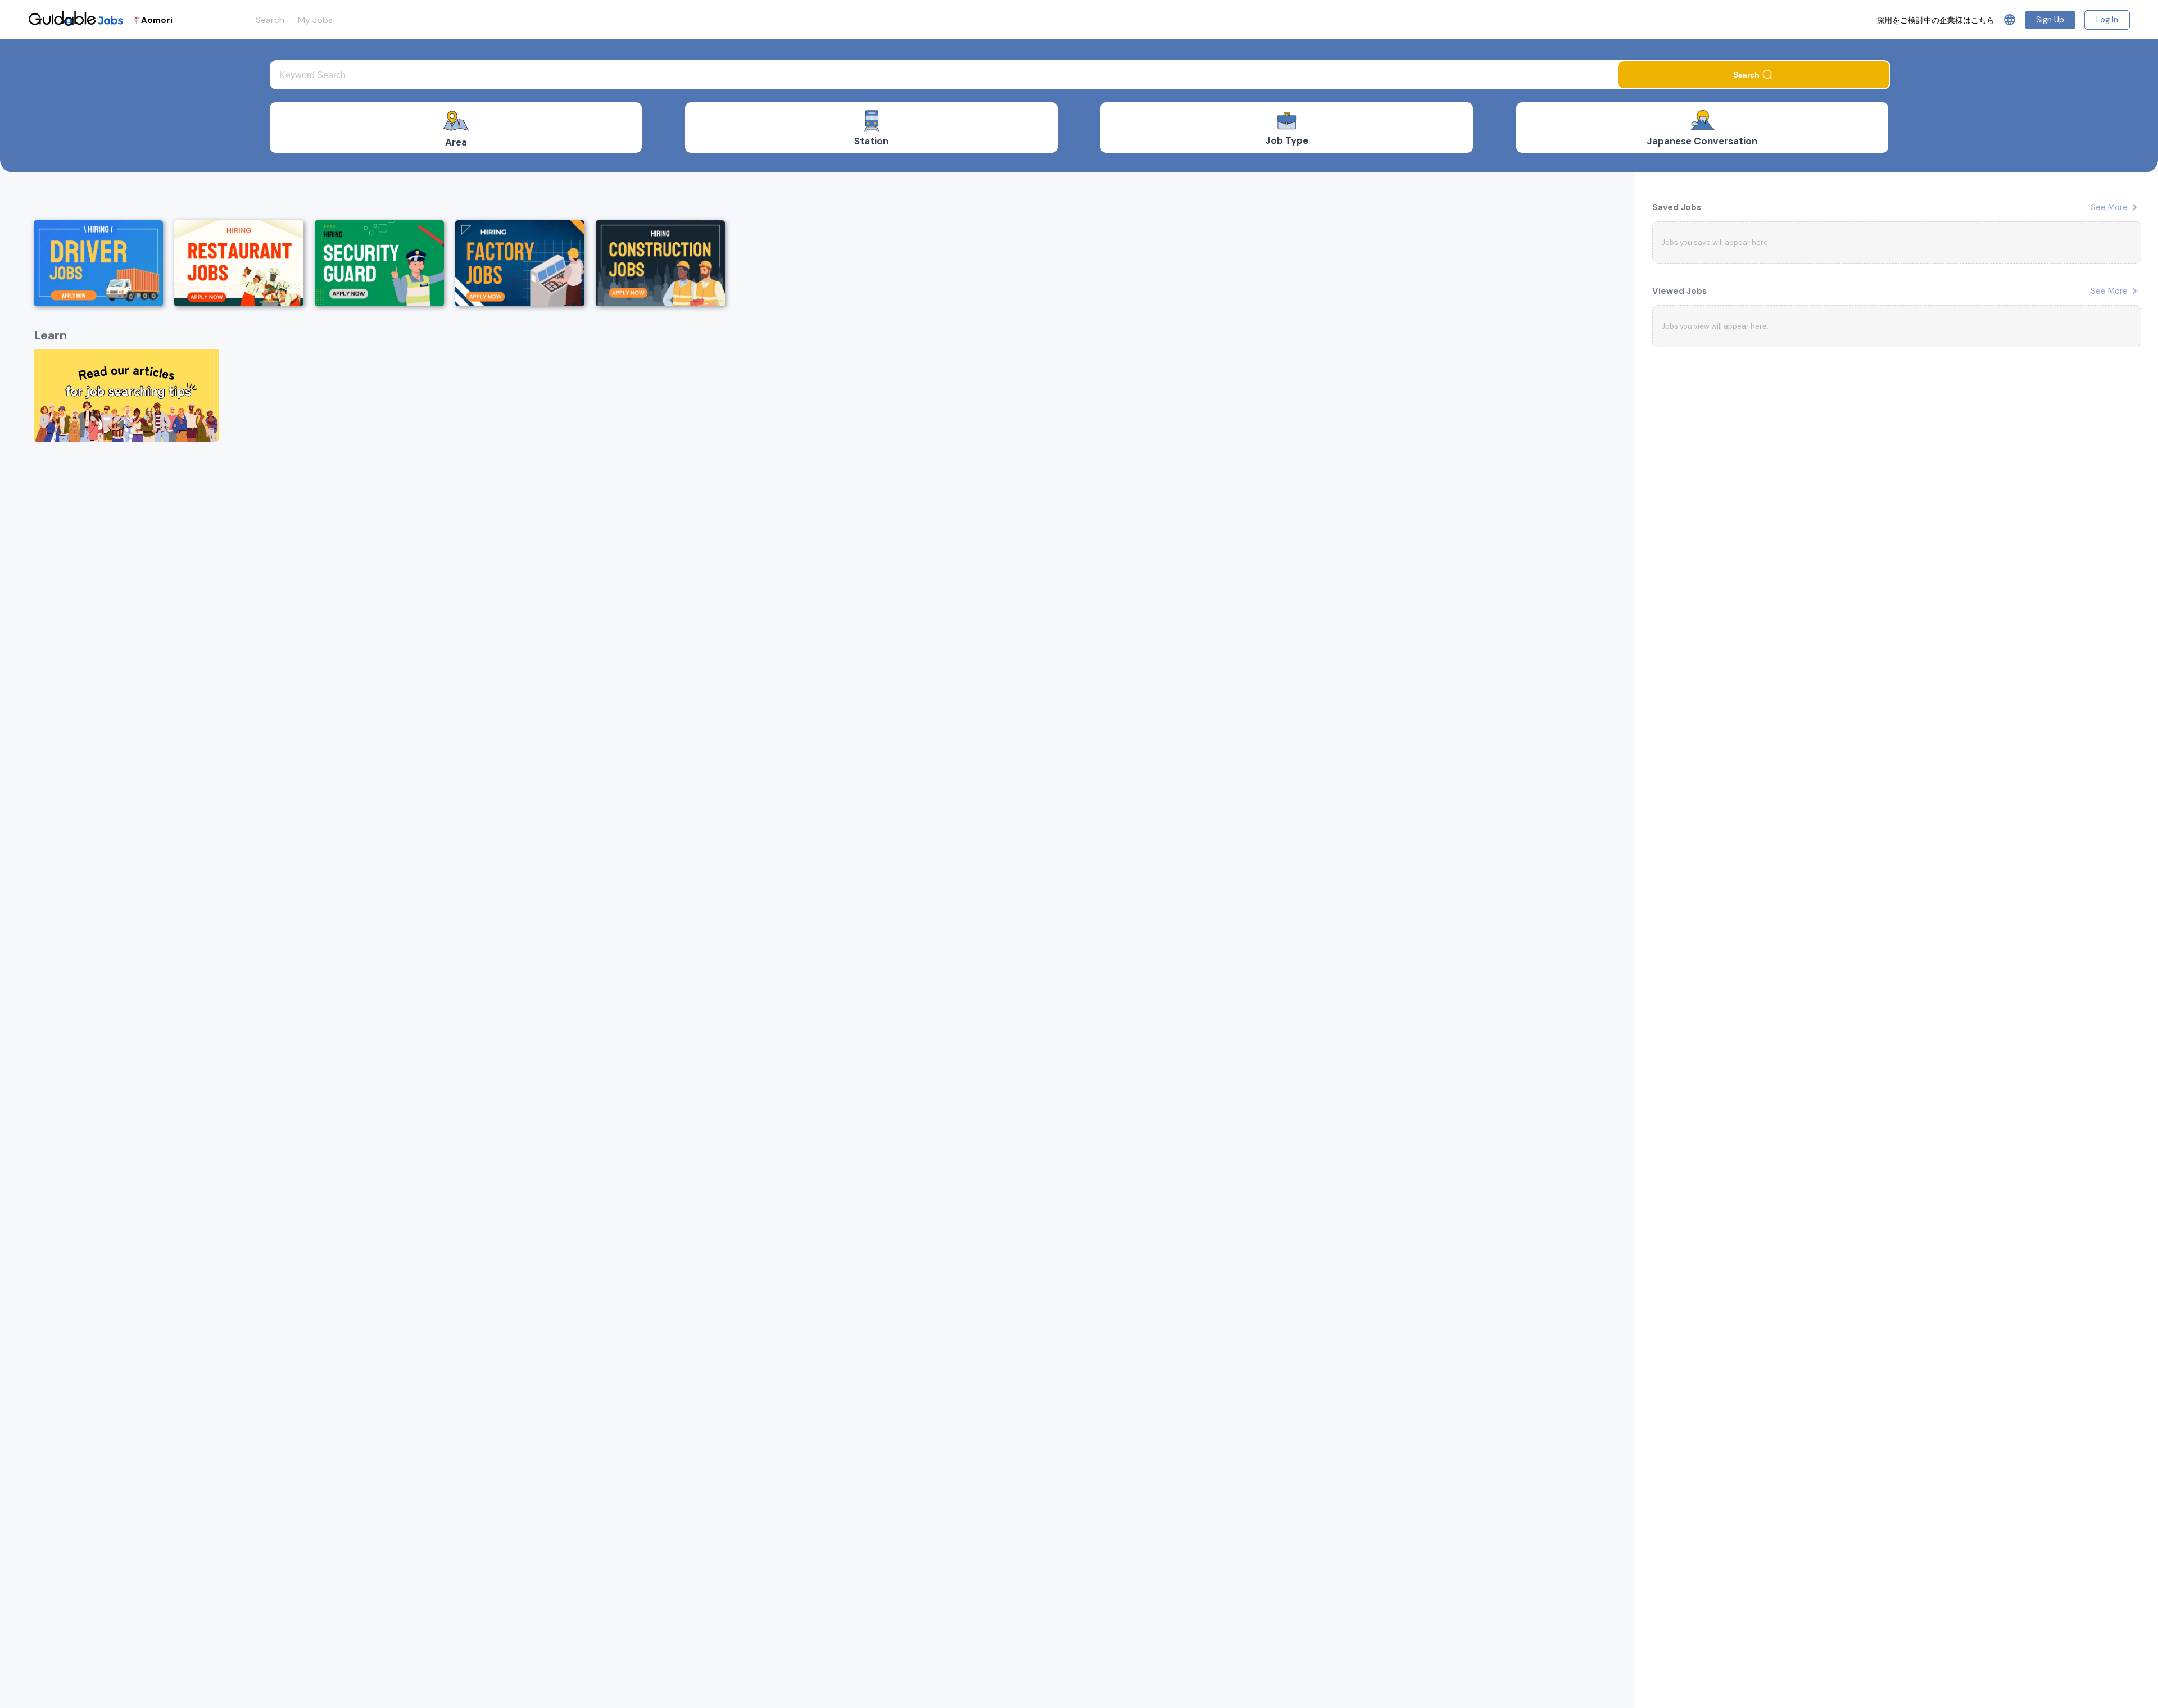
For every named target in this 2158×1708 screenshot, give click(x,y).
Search (270, 20)
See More (2116, 207)
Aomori (157, 20)
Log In (2107, 20)
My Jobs (315, 20)
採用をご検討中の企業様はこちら (1935, 20)
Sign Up (2050, 20)
